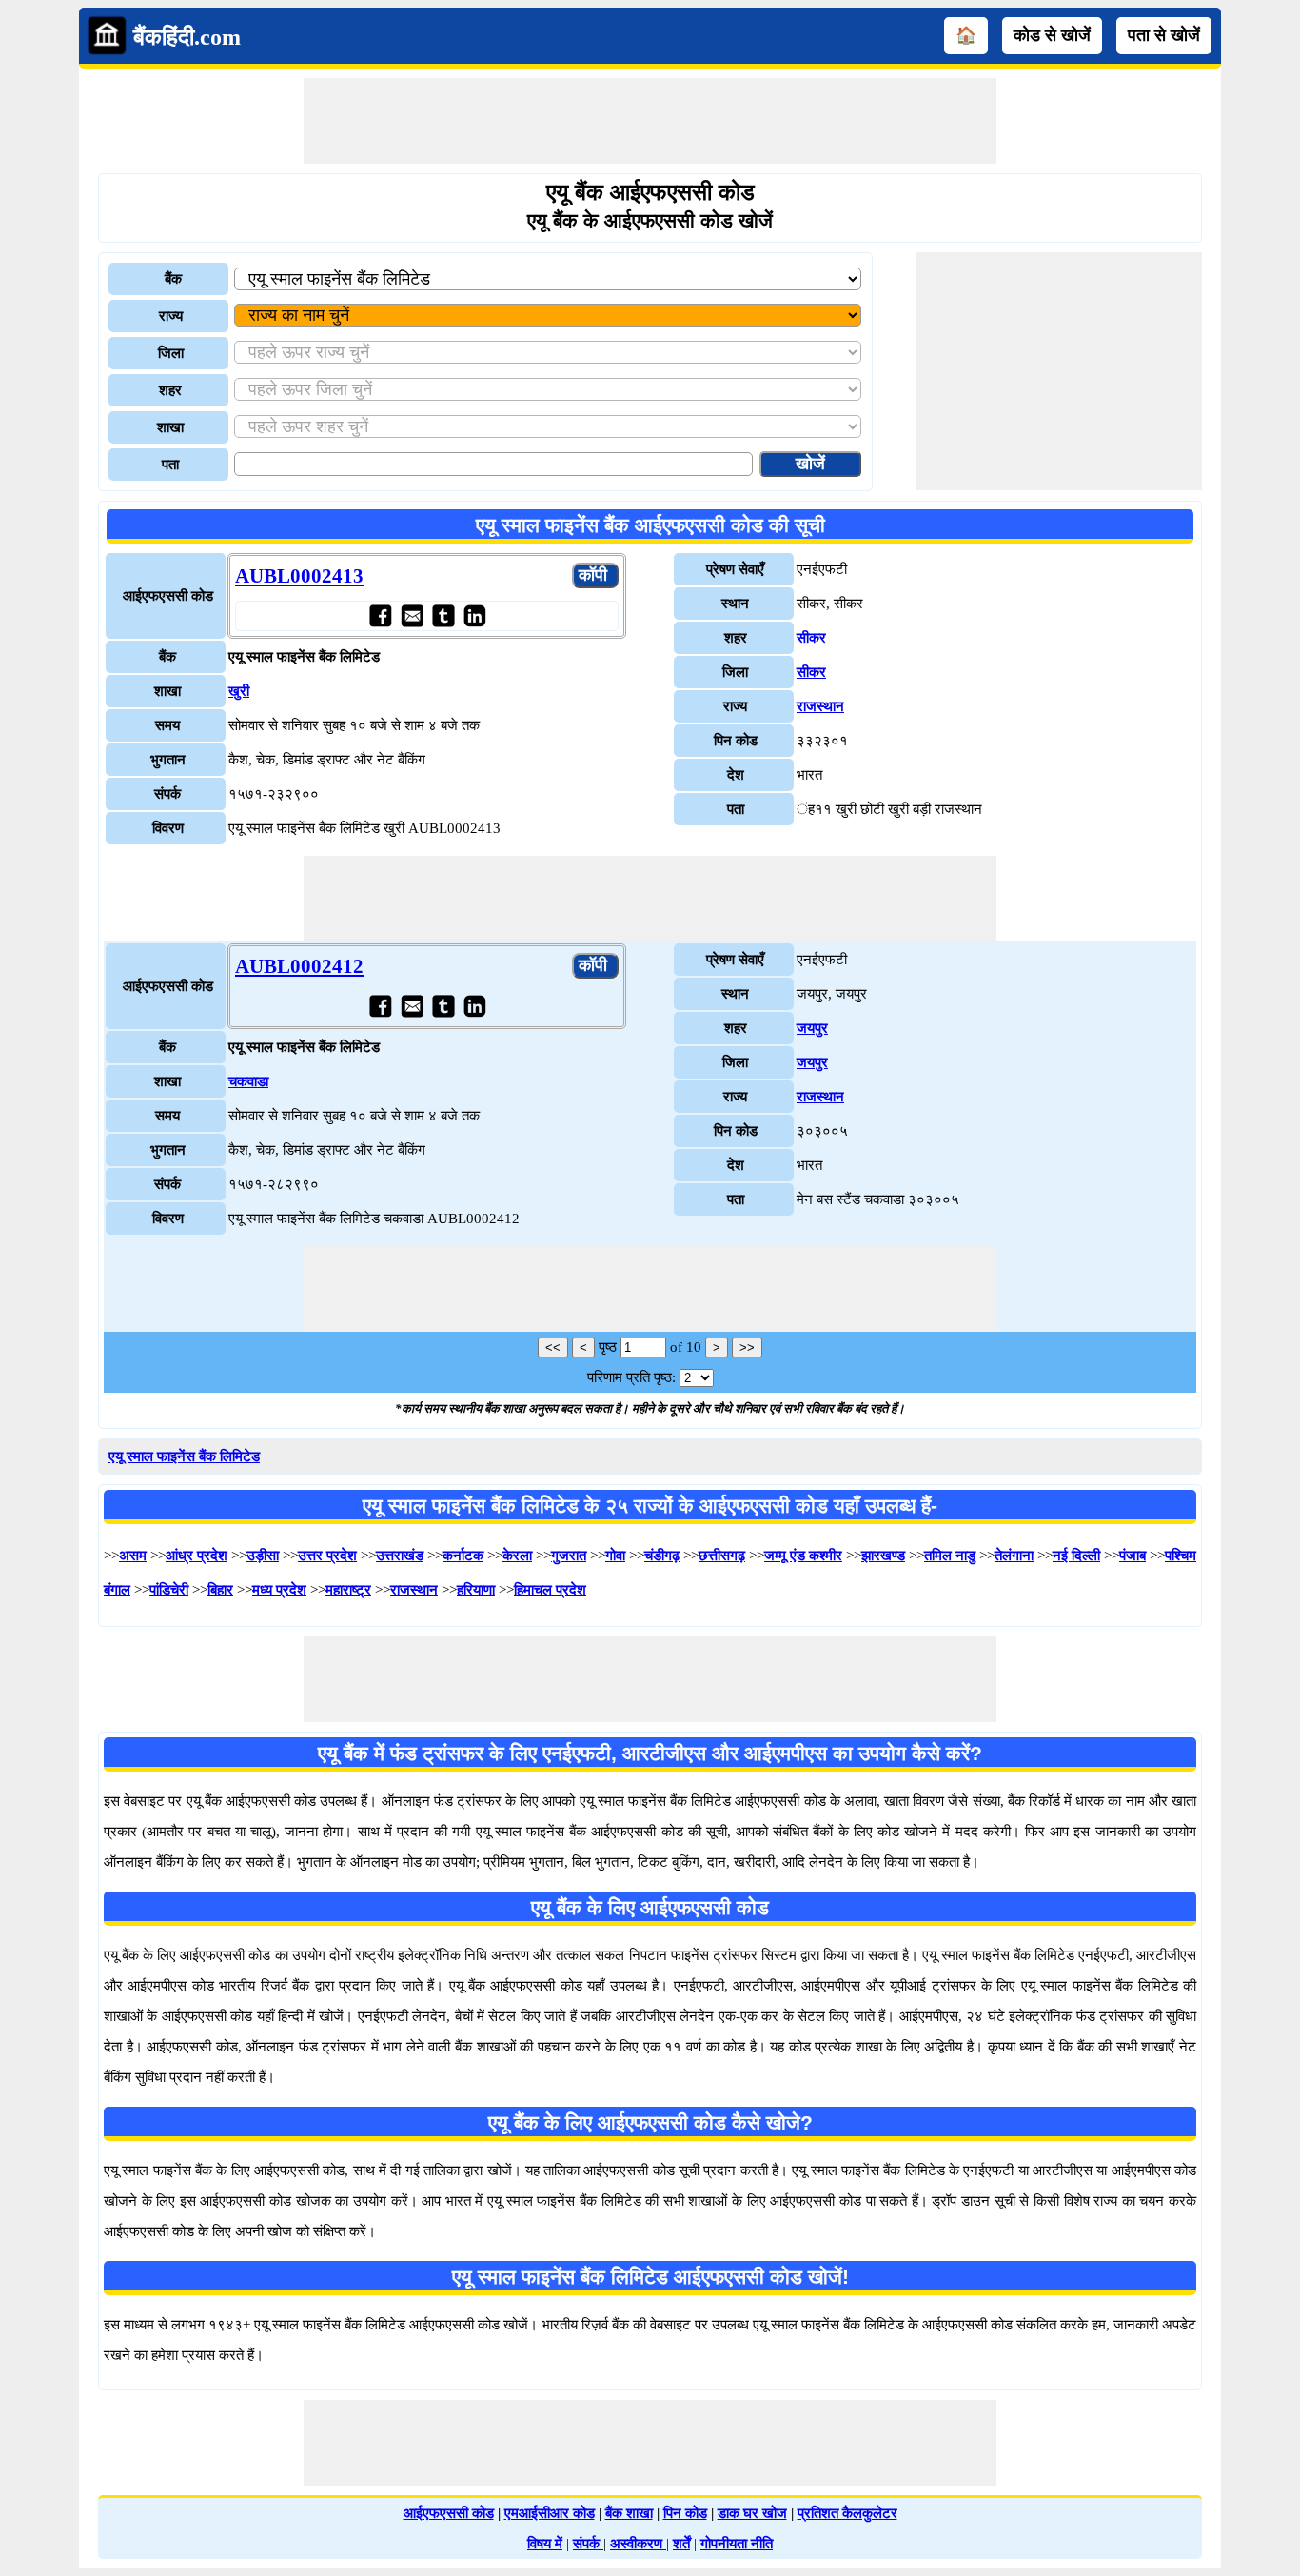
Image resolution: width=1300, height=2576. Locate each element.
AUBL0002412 (299, 966)
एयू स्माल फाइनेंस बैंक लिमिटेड (184, 1456)
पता (170, 465)
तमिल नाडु (950, 1556)
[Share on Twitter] (443, 615)
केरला (517, 1556)
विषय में (545, 2544)
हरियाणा (476, 1590)
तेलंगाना (1014, 1556)
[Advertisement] (650, 121)
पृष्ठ (608, 1347)
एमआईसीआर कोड (550, 2513)
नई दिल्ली (1076, 1556)
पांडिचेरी (169, 1590)
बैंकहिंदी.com (187, 37)
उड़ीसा (263, 1556)
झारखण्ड (883, 1556)
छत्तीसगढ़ (722, 1556)
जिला (171, 353)
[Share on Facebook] (380, 615)
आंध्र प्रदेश (197, 1556)
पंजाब (1133, 1556)
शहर (170, 390)
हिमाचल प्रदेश (550, 1590)
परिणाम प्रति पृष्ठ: (631, 1377)
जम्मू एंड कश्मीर (803, 1556)
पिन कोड (685, 2513)
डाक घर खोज (752, 2513)
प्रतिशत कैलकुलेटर (847, 2513)
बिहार (220, 1590)
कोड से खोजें (1052, 35)
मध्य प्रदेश (279, 1590)
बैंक (173, 279)
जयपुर (812, 1028)
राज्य (171, 316)
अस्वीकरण (638, 2544)
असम (133, 1556)
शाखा (170, 427)
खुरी (239, 691)
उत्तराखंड (400, 1556)
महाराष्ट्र (348, 1590)
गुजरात (569, 1556)
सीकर (811, 638)
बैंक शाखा (629, 2513)
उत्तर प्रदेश (327, 1556)
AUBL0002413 (299, 576)
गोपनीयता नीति (737, 2544)
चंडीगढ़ (662, 1556)
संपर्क (588, 2544)
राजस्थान (820, 706)
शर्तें (681, 2544)
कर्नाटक (463, 1556)
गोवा (615, 1556)
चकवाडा (248, 1081)
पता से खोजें (1164, 35)
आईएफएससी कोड (449, 2513)
